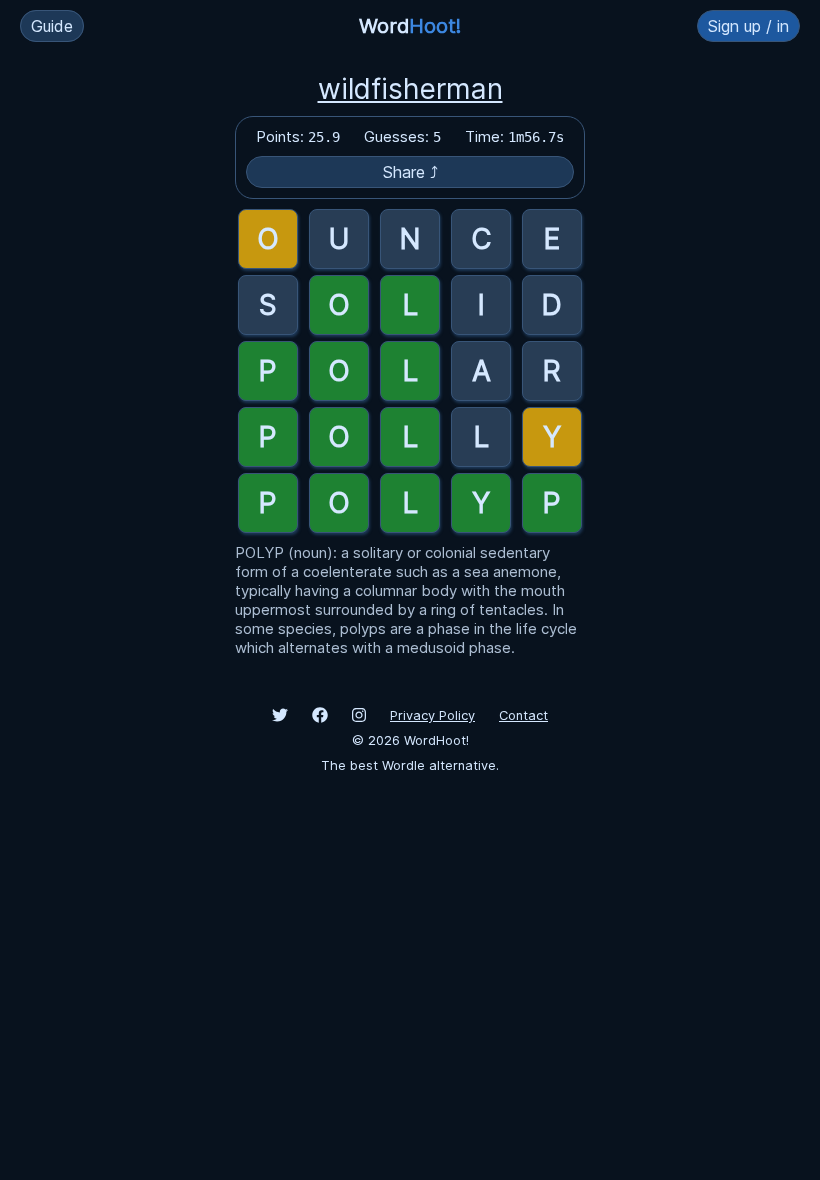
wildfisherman (410, 89)
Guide (52, 26)
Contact (523, 715)
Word (410, 26)
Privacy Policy (432, 715)
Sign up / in (748, 26)
